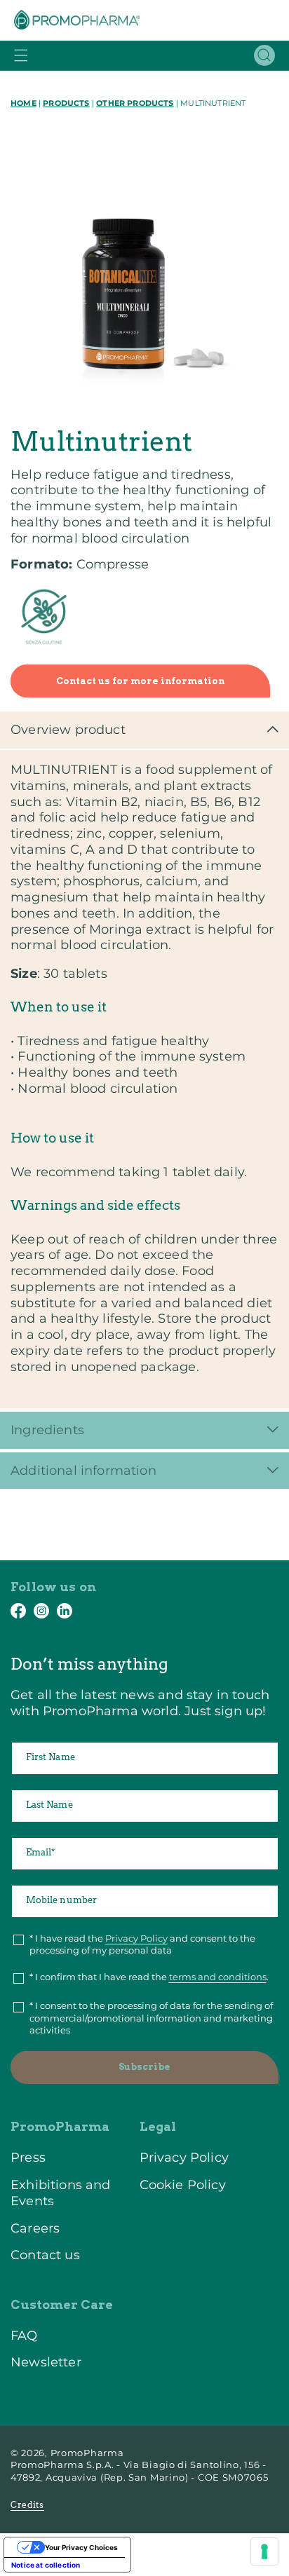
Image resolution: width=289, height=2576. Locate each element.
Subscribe (144, 2067)
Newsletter (46, 2362)
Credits (27, 2505)
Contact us (45, 2255)
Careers (35, 2228)
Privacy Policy (136, 1938)
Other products (135, 103)
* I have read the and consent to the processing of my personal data (142, 1944)
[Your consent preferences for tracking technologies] (264, 2551)
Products (66, 103)
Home (23, 103)
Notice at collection (46, 2565)
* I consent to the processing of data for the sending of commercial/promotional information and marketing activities (151, 2018)
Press (28, 2157)
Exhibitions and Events (61, 2193)
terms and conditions (218, 1977)
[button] (21, 55)
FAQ (24, 2335)
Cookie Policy (183, 2185)
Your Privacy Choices (81, 2547)
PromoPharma (87, 2453)
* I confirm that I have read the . (149, 1977)
